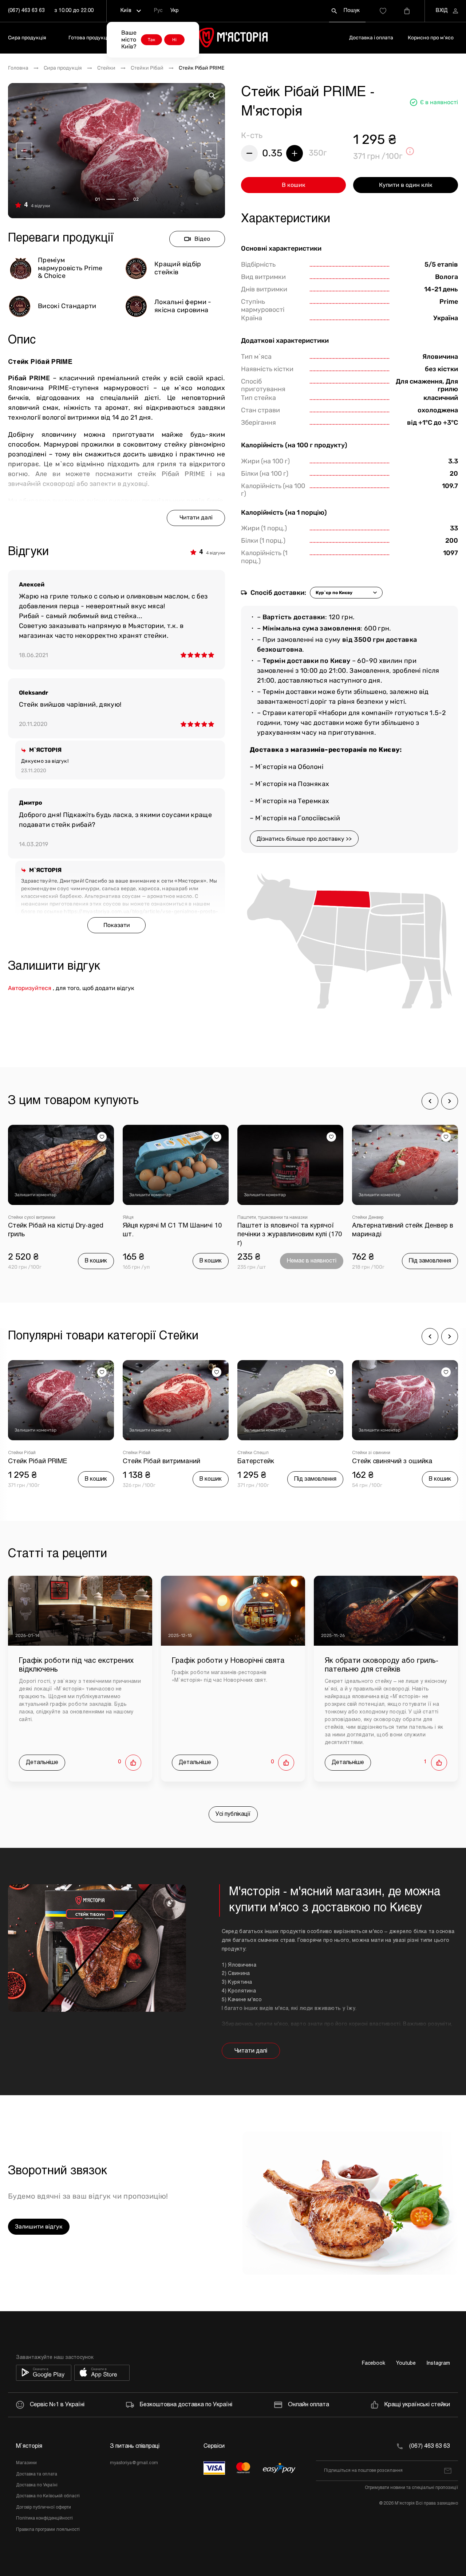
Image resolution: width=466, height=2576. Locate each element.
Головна (18, 68)
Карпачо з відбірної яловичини (401, 1226)
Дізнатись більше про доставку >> (304, 839)
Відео (202, 239)
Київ (126, 11)
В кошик (294, 185)
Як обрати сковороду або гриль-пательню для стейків (382, 1665)
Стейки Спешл (138, 1453)
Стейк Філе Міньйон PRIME (394, 1462)
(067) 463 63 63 (26, 11)
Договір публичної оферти (44, 2508)
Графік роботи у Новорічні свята (228, 1661)
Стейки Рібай (147, 68)
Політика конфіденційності (44, 2518)
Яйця (13, 1218)
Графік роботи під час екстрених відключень (76, 1665)
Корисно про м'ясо (431, 38)
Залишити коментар (35, 1195)
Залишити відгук (39, 2226)
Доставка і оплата (371, 38)
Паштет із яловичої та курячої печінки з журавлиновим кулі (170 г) (175, 1235)
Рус (158, 11)
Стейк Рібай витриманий (47, 1462)
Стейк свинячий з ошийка (278, 1462)
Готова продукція (90, 38)
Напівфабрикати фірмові (378, 1218)
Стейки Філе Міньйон (374, 1453)
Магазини (26, 2463)
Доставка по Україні (37, 2485)
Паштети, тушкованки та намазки (158, 1218)
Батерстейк (141, 1462)
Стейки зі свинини (256, 1453)
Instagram (438, 2363)
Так (151, 40)
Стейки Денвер (253, 1218)
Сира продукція (27, 38)
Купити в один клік (406, 185)
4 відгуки (40, 206)
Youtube (406, 2363)
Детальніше (42, 1762)
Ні (174, 40)
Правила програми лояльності (48, 2530)
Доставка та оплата (37, 2474)
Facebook (374, 2363)
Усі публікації (233, 1814)
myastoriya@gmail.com (134, 2463)
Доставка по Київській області (48, 2496)
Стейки (106, 68)
